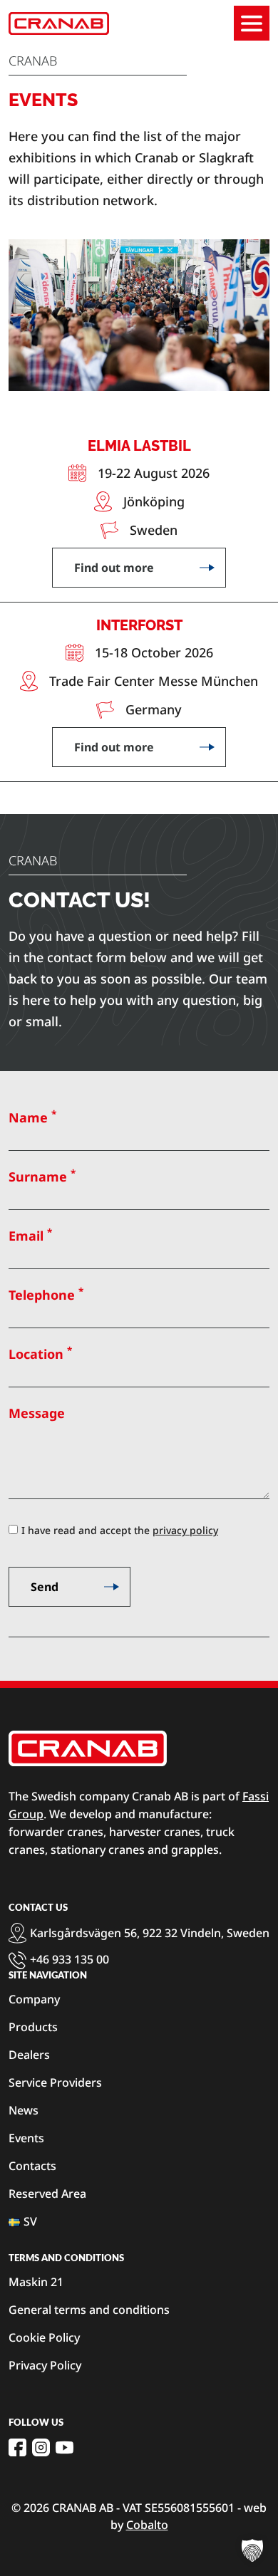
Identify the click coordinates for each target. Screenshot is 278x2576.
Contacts (32, 2166)
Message (37, 1413)
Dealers (29, 2055)
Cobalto (147, 2525)
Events (26, 2138)
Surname (42, 1176)
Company (34, 1999)
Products (33, 2027)
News (24, 2110)
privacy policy (185, 1530)
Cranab (33, 61)
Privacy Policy (45, 2365)
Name (32, 1117)
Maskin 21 (36, 2282)
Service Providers (55, 2082)
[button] (252, 2550)
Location (40, 1353)
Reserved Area (47, 2194)
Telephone (46, 1294)
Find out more (114, 568)
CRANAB (33, 860)
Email (30, 1235)
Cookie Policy (44, 2337)
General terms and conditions (89, 2310)
